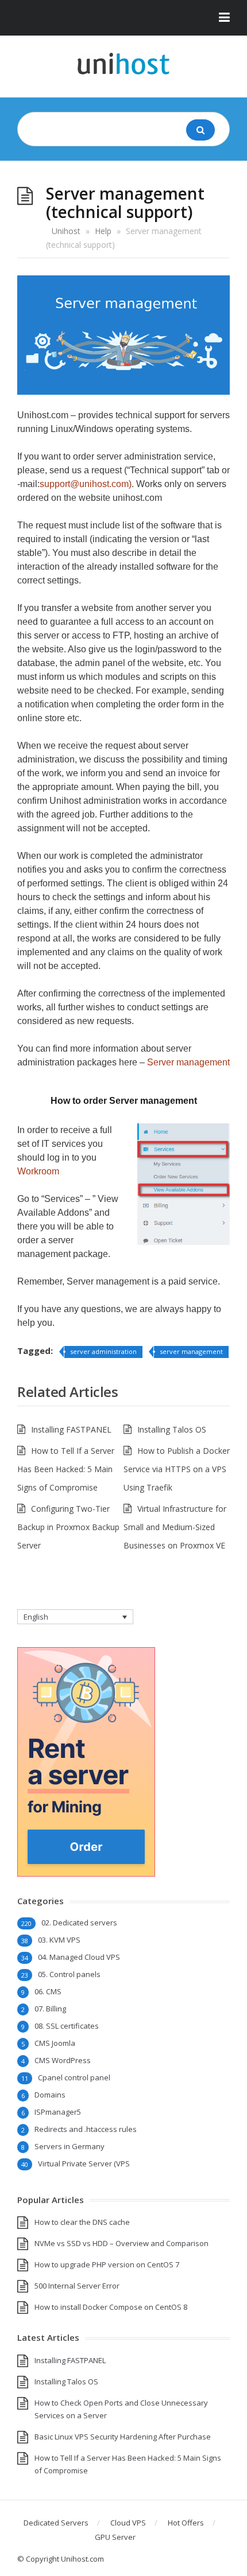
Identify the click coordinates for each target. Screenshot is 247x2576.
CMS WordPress (63, 2060)
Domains (50, 2095)
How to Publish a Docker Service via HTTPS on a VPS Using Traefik (177, 1469)
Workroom (38, 1171)
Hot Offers (186, 2523)
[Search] (200, 130)
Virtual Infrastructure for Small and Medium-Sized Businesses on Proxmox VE (175, 1527)
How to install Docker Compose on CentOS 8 (111, 2307)
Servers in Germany (70, 2146)
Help (103, 231)
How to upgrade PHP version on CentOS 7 (107, 2264)
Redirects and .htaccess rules (86, 2129)
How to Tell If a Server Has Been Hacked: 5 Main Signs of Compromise (66, 1469)
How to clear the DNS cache (82, 2222)
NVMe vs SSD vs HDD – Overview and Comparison (121, 2243)
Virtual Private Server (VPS (84, 2163)
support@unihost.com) (86, 484)
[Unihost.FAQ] (123, 64)
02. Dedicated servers (79, 1923)
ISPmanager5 (58, 2112)
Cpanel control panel (74, 2077)
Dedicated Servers (56, 2523)
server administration (103, 1351)
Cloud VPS (128, 2523)
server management (191, 1351)
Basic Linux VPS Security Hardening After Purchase (123, 2437)
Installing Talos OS (172, 1429)
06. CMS (48, 1991)
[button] (123, 18)
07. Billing (50, 2009)
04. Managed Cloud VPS (79, 1957)
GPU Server (115, 2537)
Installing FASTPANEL (71, 1429)
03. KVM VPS (59, 1940)
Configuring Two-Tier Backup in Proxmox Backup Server (68, 1527)
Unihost (66, 231)
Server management (188, 1062)
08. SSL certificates (67, 2026)
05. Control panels (69, 1974)
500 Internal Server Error (77, 2286)
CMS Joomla (55, 2043)
